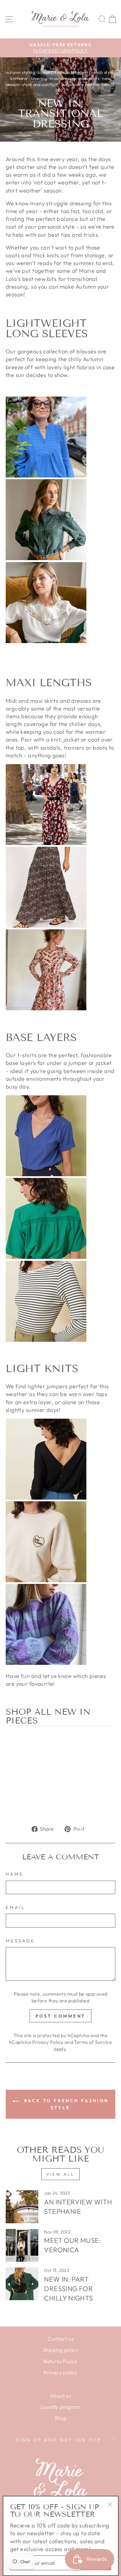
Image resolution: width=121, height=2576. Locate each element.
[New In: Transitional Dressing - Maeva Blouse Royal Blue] (46, 475)
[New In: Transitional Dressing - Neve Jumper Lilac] (46, 1663)
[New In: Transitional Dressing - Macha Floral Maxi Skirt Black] (46, 925)
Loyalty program (61, 2407)
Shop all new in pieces (48, 1717)
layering (39, 78)
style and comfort (40, 84)
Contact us (61, 2339)
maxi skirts (89, 78)
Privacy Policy (48, 2042)
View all (61, 2174)
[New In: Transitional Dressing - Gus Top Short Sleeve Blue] (46, 1174)
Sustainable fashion (80, 84)
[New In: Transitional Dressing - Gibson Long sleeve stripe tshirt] (46, 1340)
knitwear (19, 78)
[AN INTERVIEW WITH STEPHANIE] (22, 2207)
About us (61, 2396)
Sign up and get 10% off (59, 2440)
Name (15, 1874)
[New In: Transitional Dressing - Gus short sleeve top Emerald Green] (46, 1257)
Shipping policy (61, 2350)
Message (20, 1941)
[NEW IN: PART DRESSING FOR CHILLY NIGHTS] (22, 2284)
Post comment (61, 2016)
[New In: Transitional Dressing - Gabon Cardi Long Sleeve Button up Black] (46, 1497)
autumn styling (20, 72)
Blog (61, 2418)
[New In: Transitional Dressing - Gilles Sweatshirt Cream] (46, 1580)
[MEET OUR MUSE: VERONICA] (22, 2245)
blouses (45, 72)
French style (101, 72)
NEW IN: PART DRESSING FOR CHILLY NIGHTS (68, 2289)
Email (15, 1907)
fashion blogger (70, 72)
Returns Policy (61, 2361)
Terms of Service (93, 2042)
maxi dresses (63, 78)
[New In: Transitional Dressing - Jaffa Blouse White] (46, 641)
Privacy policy (61, 2372)
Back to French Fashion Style (65, 2104)
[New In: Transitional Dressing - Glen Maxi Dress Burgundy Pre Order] (46, 843)
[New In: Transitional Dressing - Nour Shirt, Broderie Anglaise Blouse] (46, 558)
